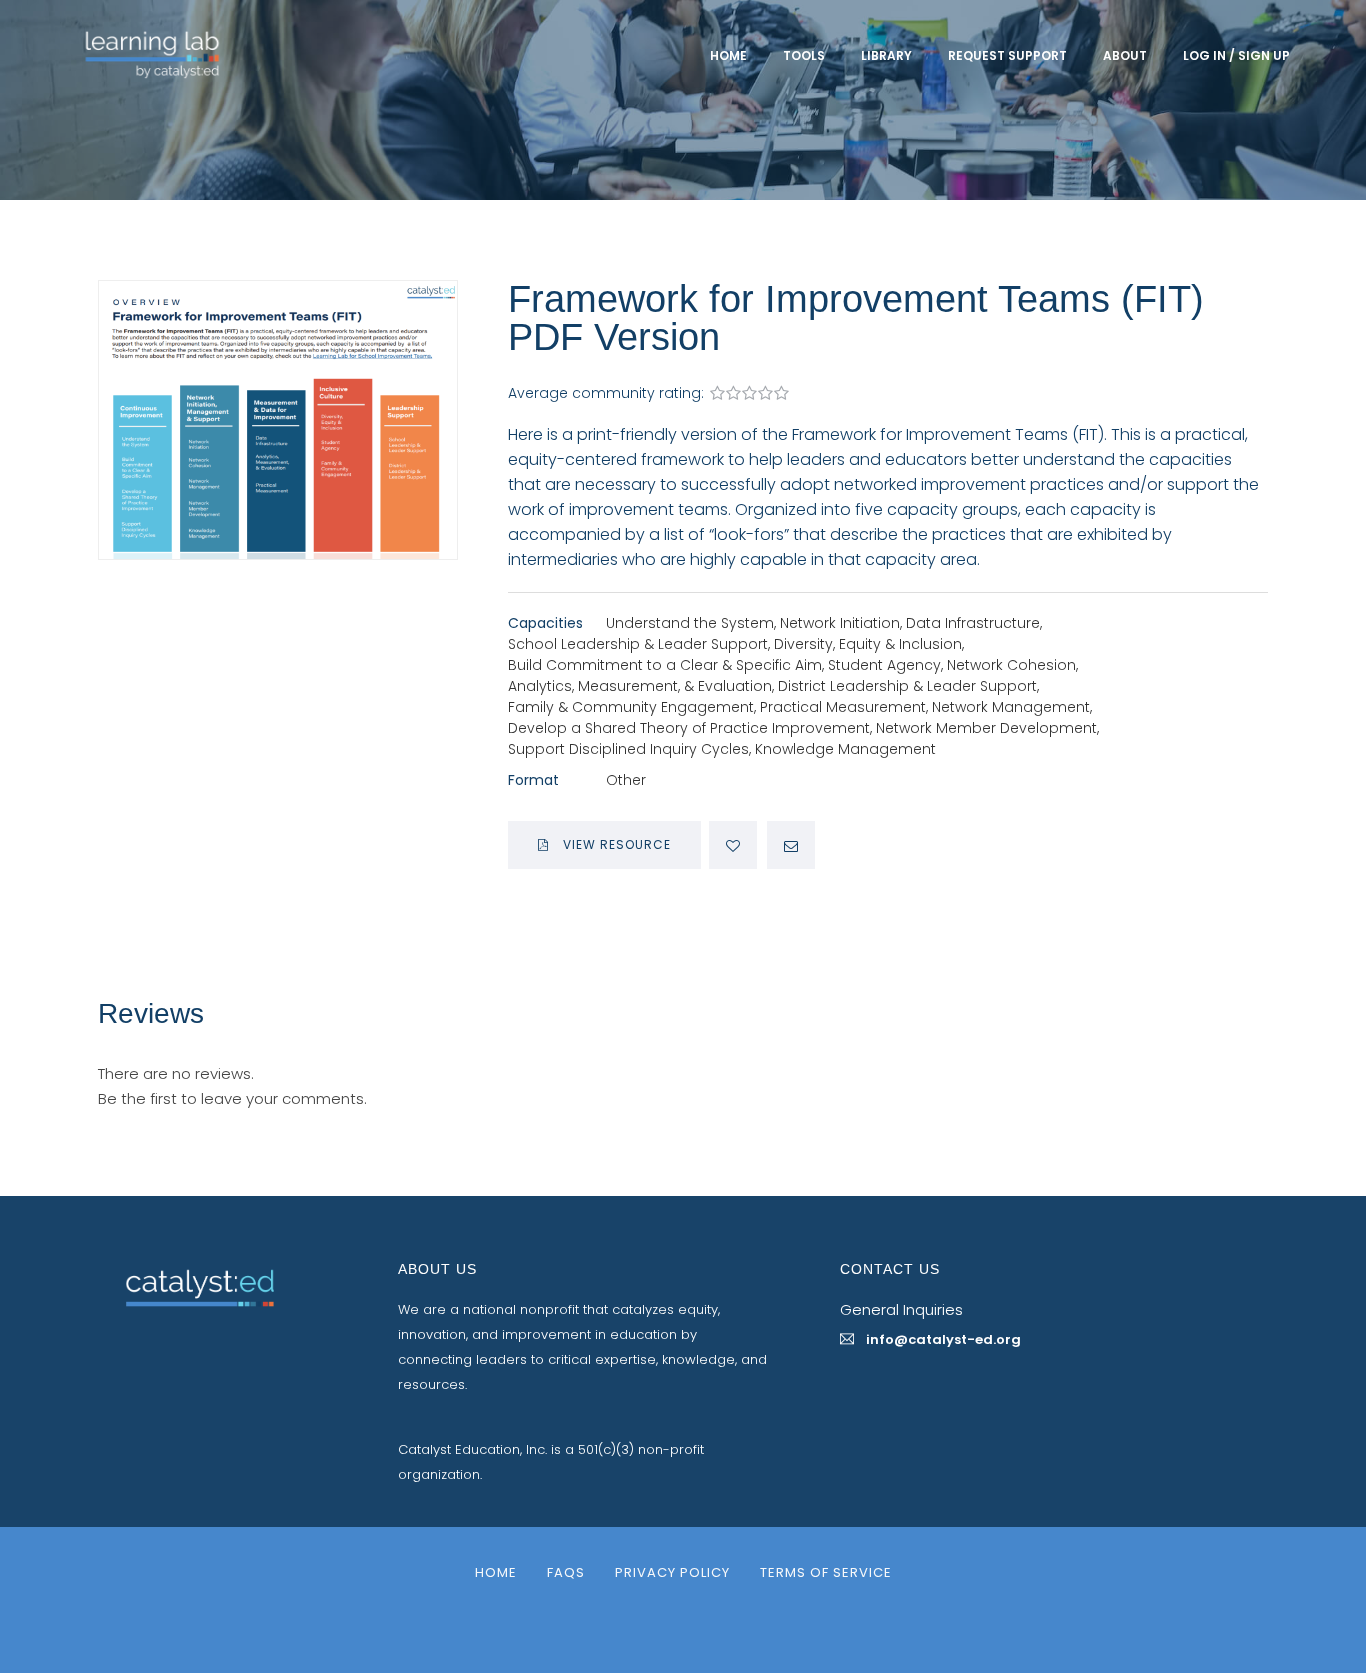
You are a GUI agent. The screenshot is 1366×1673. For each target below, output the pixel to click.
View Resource (615, 844)
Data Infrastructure (973, 623)
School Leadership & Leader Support (638, 644)
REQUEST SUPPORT (1007, 55)
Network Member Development (986, 728)
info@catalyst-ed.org (943, 1339)
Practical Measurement (843, 707)
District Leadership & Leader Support (907, 686)
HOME (728, 55)
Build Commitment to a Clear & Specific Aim (665, 665)
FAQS (566, 1572)
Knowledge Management (845, 749)
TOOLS (804, 55)
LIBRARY (886, 55)
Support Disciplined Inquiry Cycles (628, 749)
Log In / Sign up (1236, 55)
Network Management (1011, 707)
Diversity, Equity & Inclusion (868, 644)
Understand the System (690, 623)
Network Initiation (840, 623)
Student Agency (884, 665)
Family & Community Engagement (631, 707)
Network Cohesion (1011, 665)
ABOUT (1125, 55)
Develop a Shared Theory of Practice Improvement (689, 728)
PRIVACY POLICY (672, 1572)
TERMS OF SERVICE (826, 1572)
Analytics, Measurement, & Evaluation (640, 686)
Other (626, 780)
